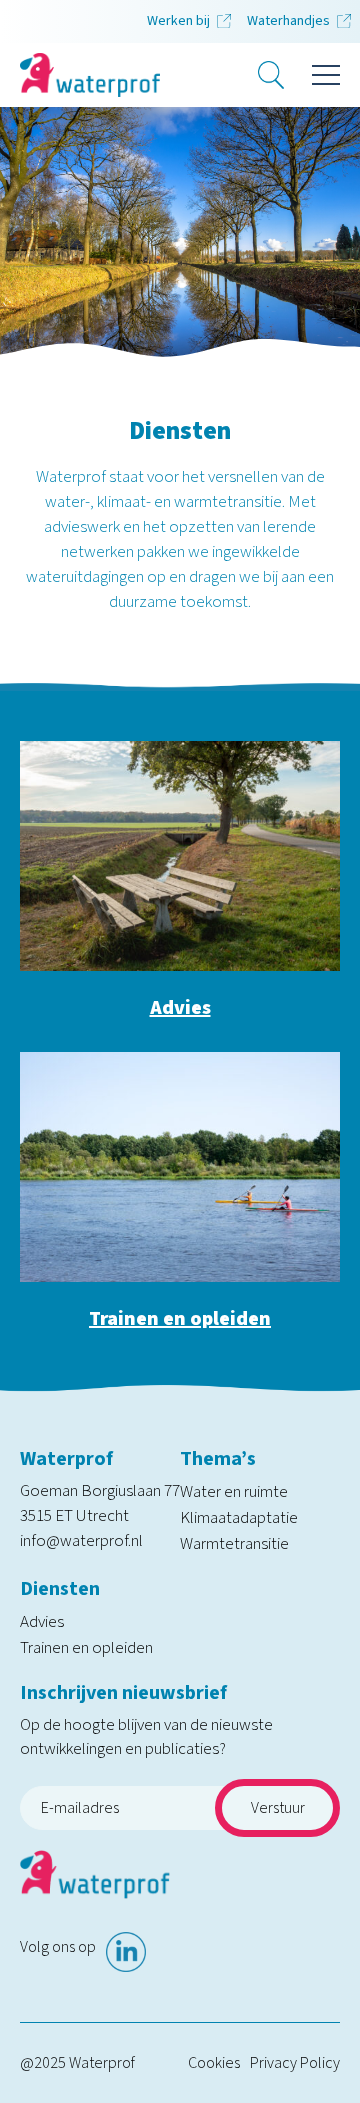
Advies (180, 1008)
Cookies (214, 2063)
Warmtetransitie (234, 1544)
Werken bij (178, 21)
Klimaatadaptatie (239, 1518)
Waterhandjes (288, 21)
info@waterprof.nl (81, 1541)
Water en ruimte (234, 1492)
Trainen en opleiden (180, 1319)
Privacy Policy (295, 2063)
